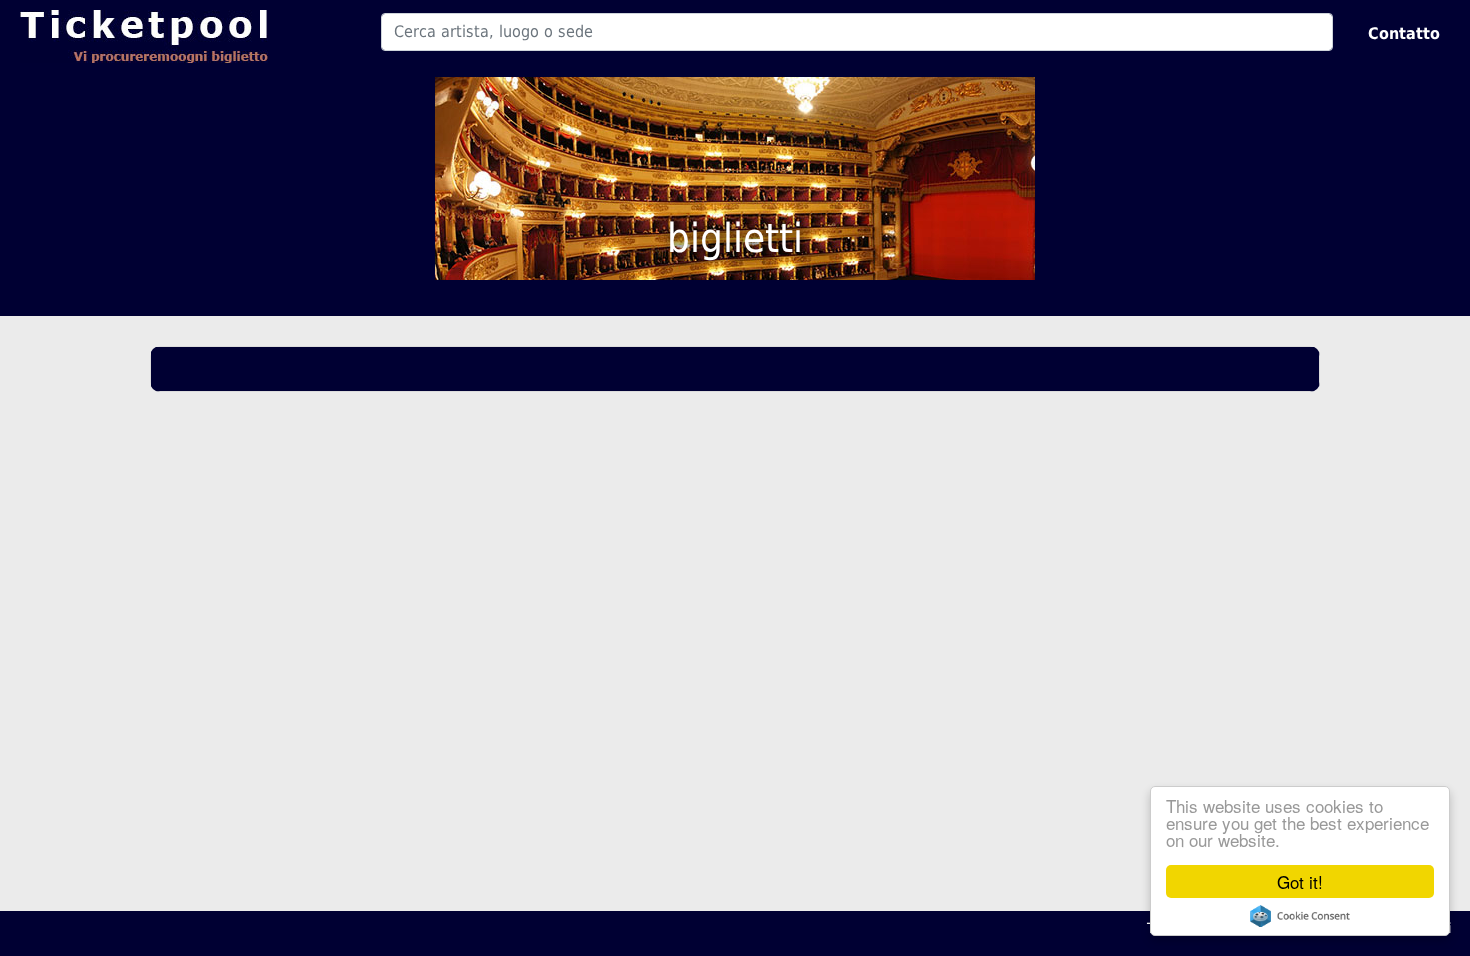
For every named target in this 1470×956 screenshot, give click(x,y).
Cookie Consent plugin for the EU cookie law (1300, 916)
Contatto (1404, 33)
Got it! (1300, 881)
